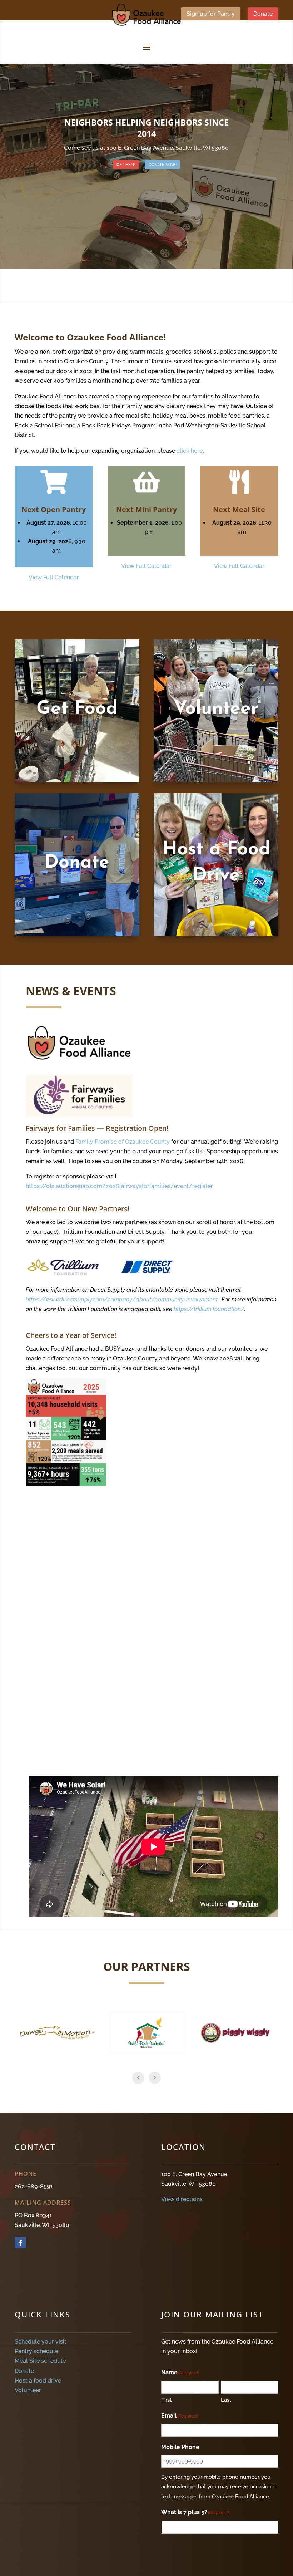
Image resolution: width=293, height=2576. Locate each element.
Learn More (77, 735)
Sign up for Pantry (211, 14)
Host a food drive (38, 2381)
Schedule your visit (41, 2342)
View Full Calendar (54, 577)
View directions (182, 2199)
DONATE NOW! (163, 165)
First (166, 2400)
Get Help (126, 165)
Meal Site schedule (40, 2361)
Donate (263, 14)
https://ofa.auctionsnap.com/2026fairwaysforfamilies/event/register (119, 1186)
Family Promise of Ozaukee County (123, 1142)
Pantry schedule (36, 2351)
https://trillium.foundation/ (209, 1309)
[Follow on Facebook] (20, 2243)
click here (190, 451)
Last (226, 2400)
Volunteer (28, 2390)
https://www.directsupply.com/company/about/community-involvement (122, 1299)
